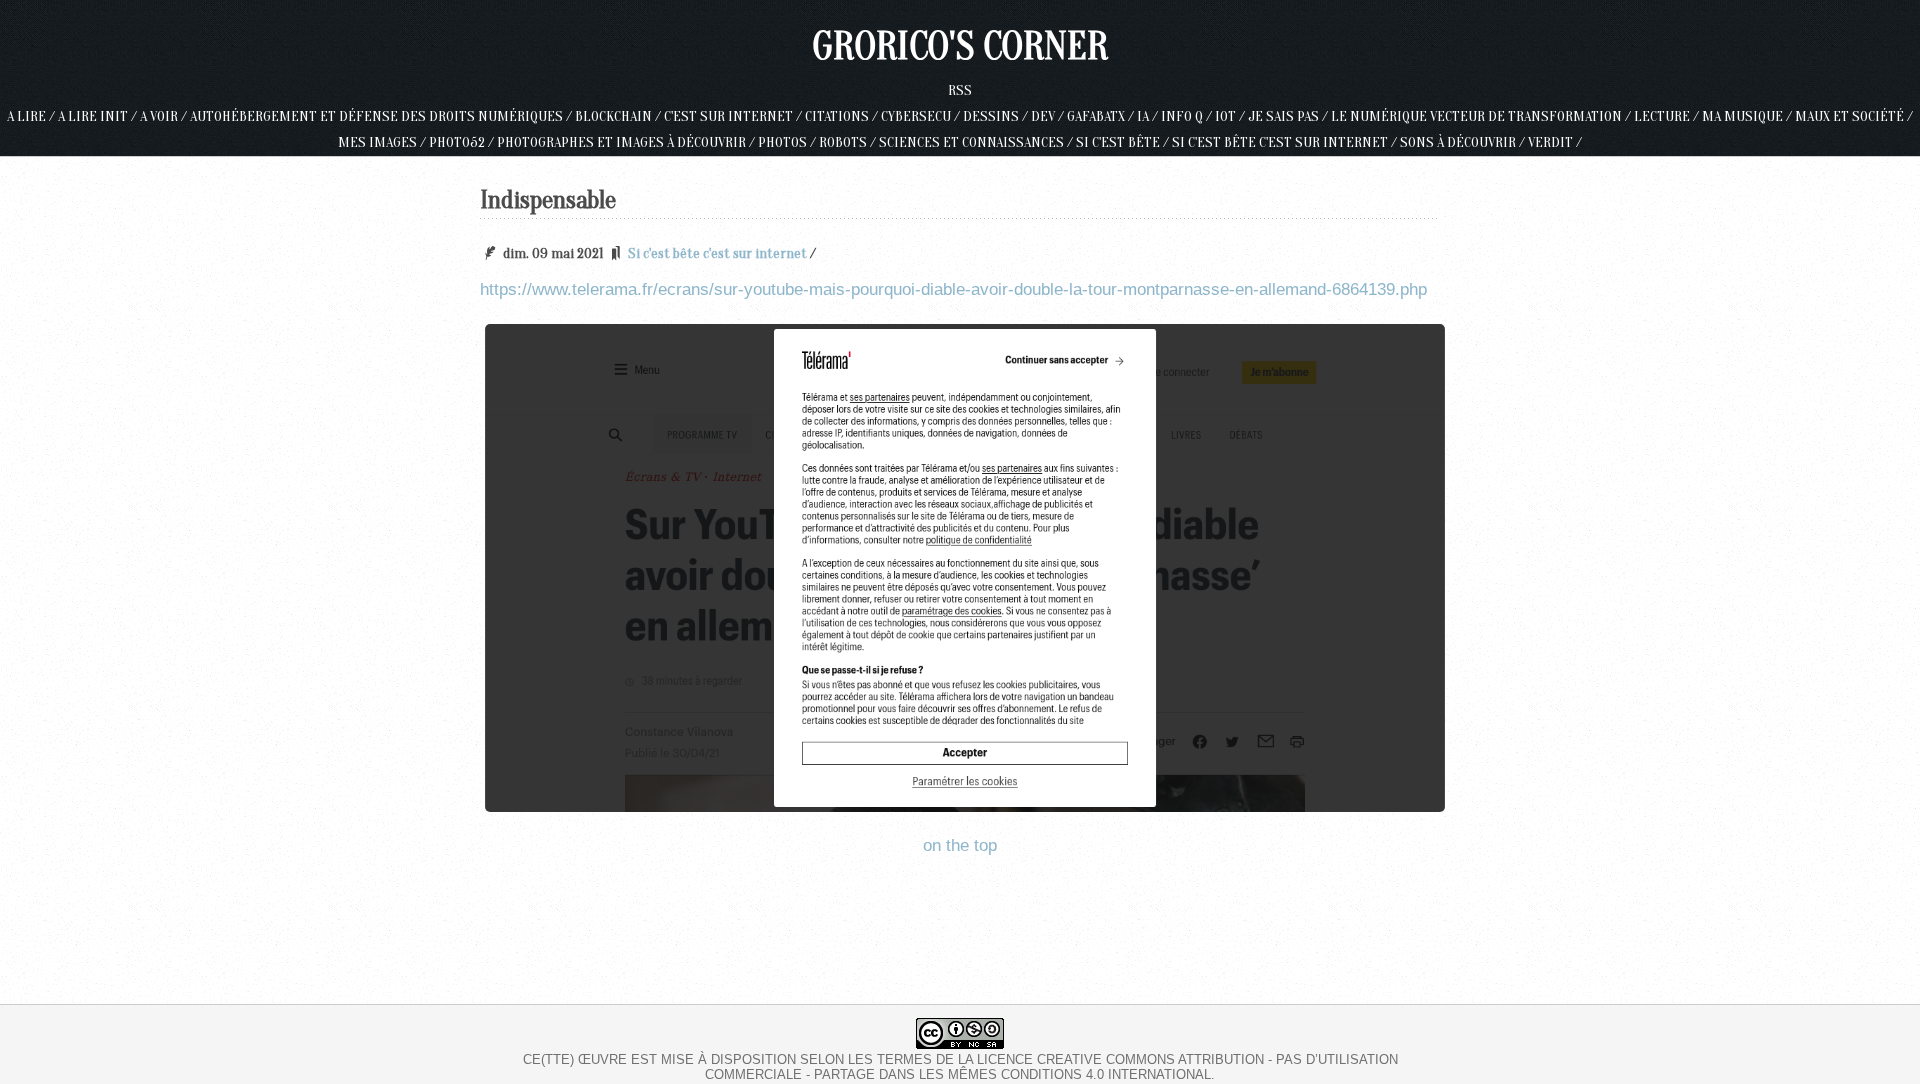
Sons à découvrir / (1464, 142)
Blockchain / (619, 116)
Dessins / (997, 116)
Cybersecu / (922, 116)
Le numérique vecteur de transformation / (1482, 116)
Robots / (849, 142)
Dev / (1049, 116)
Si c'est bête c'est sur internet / (1286, 142)
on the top (960, 845)
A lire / (32, 116)
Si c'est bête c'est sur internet (717, 253)
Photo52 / (463, 142)
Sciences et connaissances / (977, 142)
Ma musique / (1748, 116)
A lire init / (99, 116)
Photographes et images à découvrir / (627, 142)
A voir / (165, 116)
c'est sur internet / (734, 116)
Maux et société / (1854, 116)
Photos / (788, 142)
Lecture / (1668, 116)
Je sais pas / (1289, 116)
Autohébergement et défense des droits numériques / (382, 116)
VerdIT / (1555, 142)
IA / (1149, 116)
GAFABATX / (1102, 116)
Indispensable (548, 200)
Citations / (843, 116)
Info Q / (1188, 116)
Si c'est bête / (1124, 142)
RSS (960, 90)
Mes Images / (383, 142)
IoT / (1231, 116)
